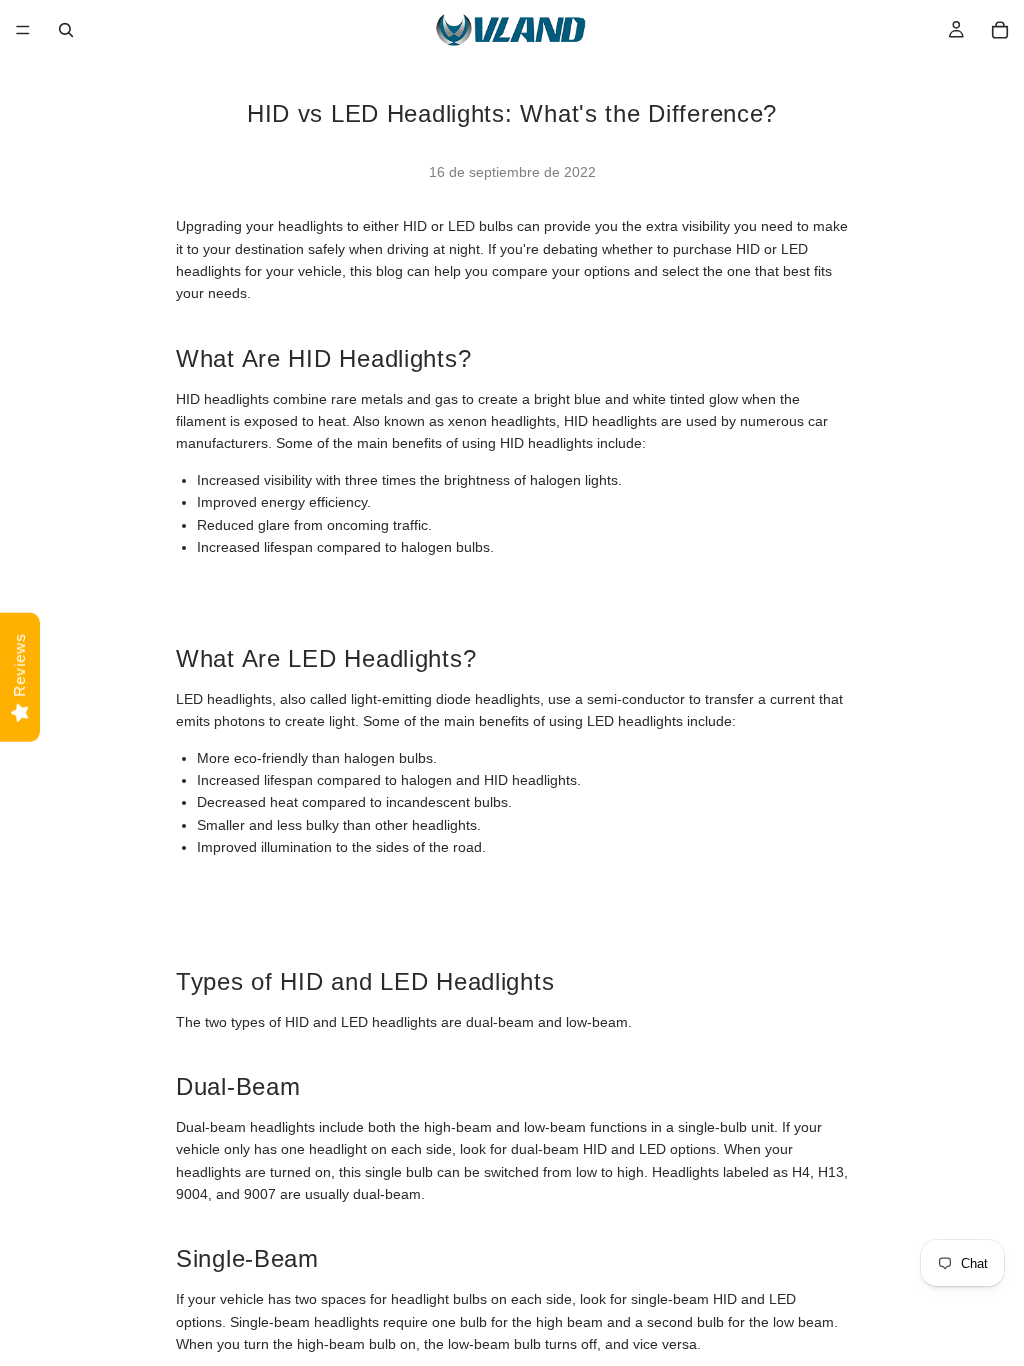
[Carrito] (1000, 30)
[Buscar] (66, 30)
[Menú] (23, 30)
